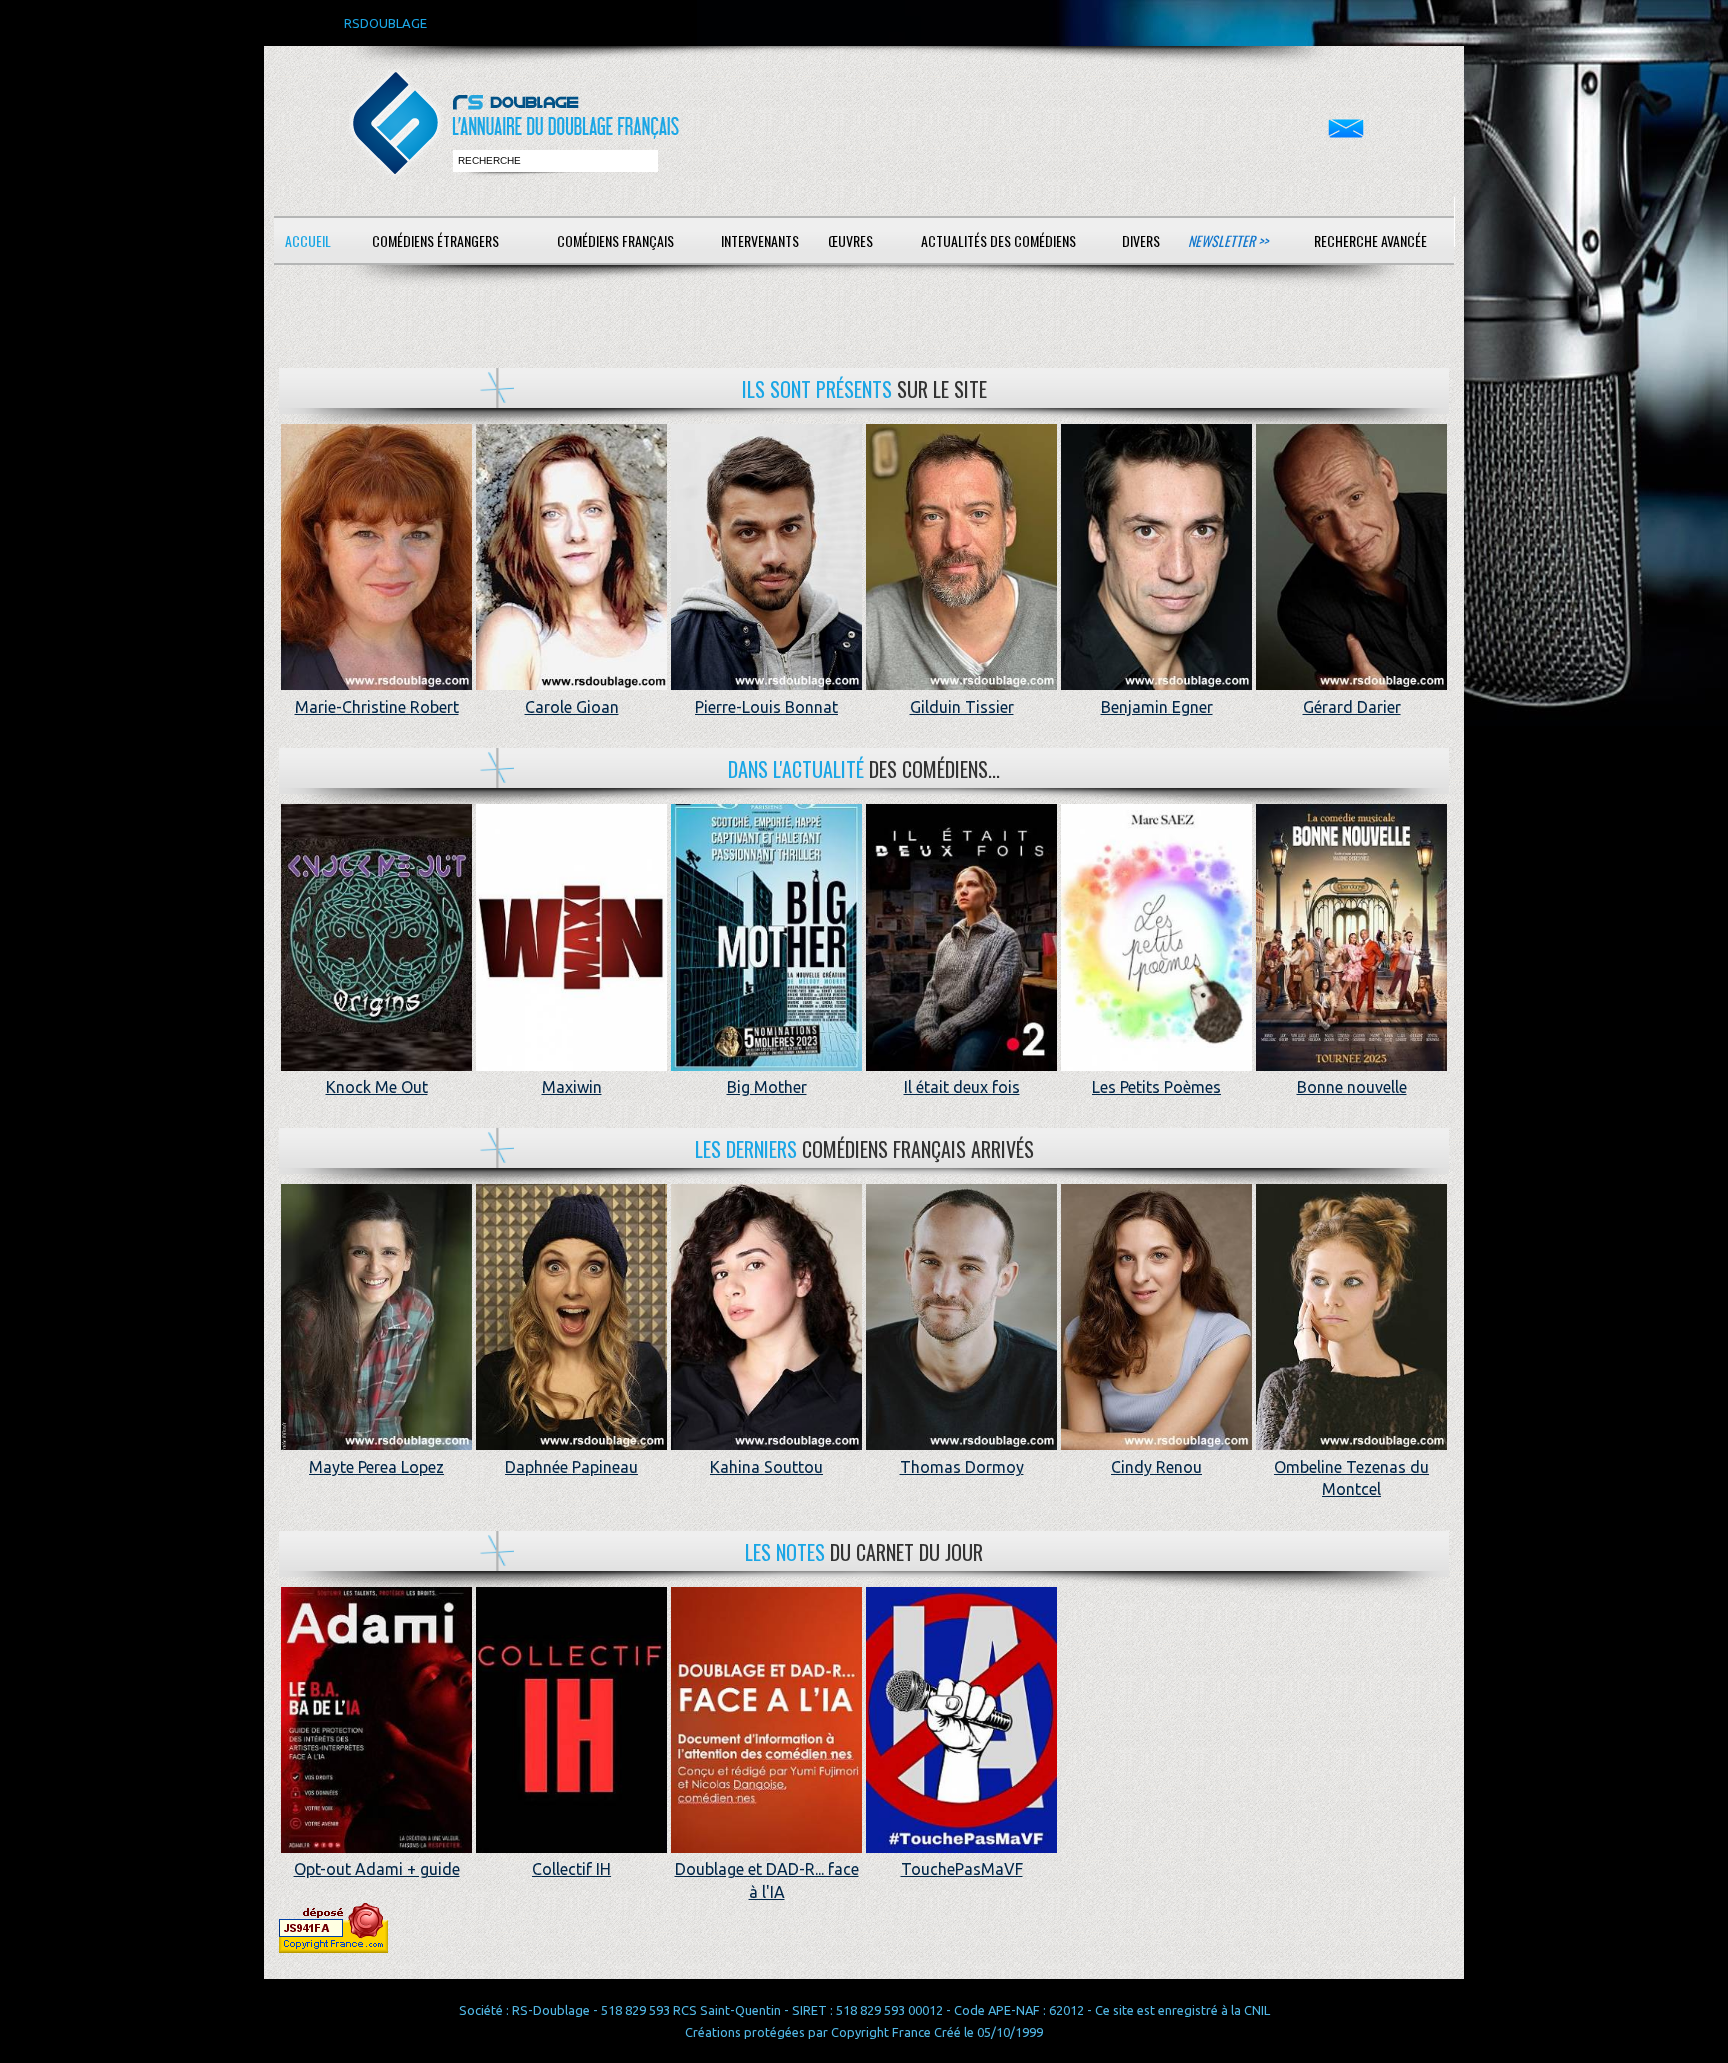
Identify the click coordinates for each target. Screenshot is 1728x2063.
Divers (1141, 240)
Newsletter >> (1228, 240)
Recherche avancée (1370, 240)
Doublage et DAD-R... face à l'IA (767, 1880)
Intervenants (760, 240)
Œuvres (850, 240)
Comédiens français (615, 240)
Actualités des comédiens (998, 240)
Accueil (308, 240)
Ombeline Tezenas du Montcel (1351, 1478)
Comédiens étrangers (435, 240)
